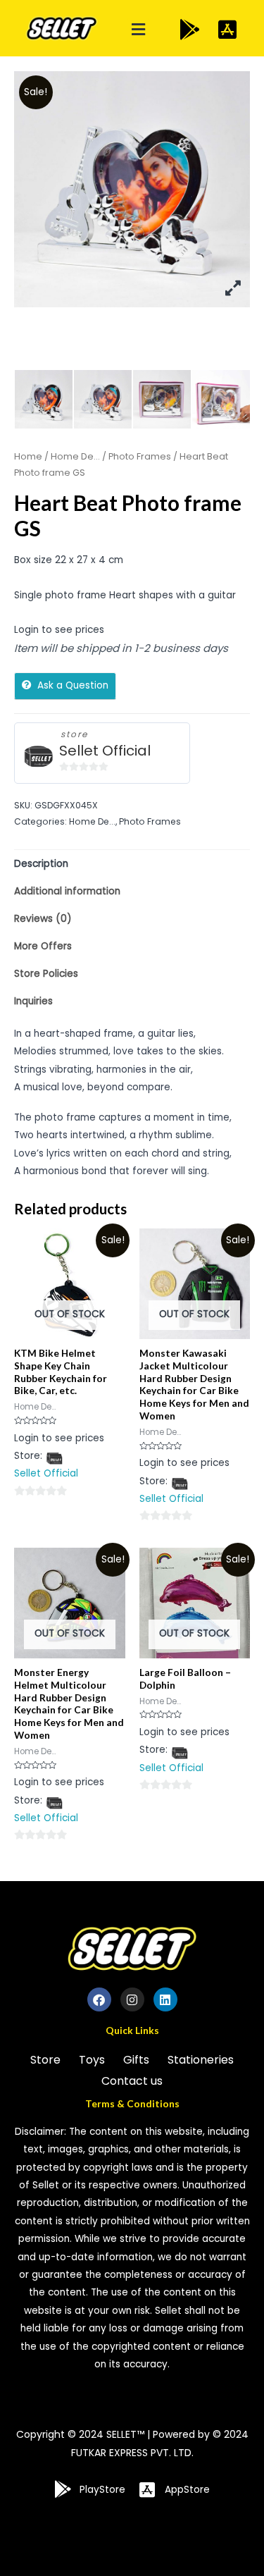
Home (28, 456)
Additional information (67, 891)
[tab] (132, 864)
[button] (138, 30)
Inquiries (33, 1001)
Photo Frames (140, 456)
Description (41, 864)
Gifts (136, 2060)
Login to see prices (59, 630)
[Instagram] (132, 1999)
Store (45, 2060)
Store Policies (46, 974)
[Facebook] (99, 1999)
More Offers (43, 946)
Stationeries (201, 2060)
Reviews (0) (43, 919)
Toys (92, 2060)
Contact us (132, 2081)
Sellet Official (105, 751)
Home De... (75, 456)
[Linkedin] (165, 1999)
